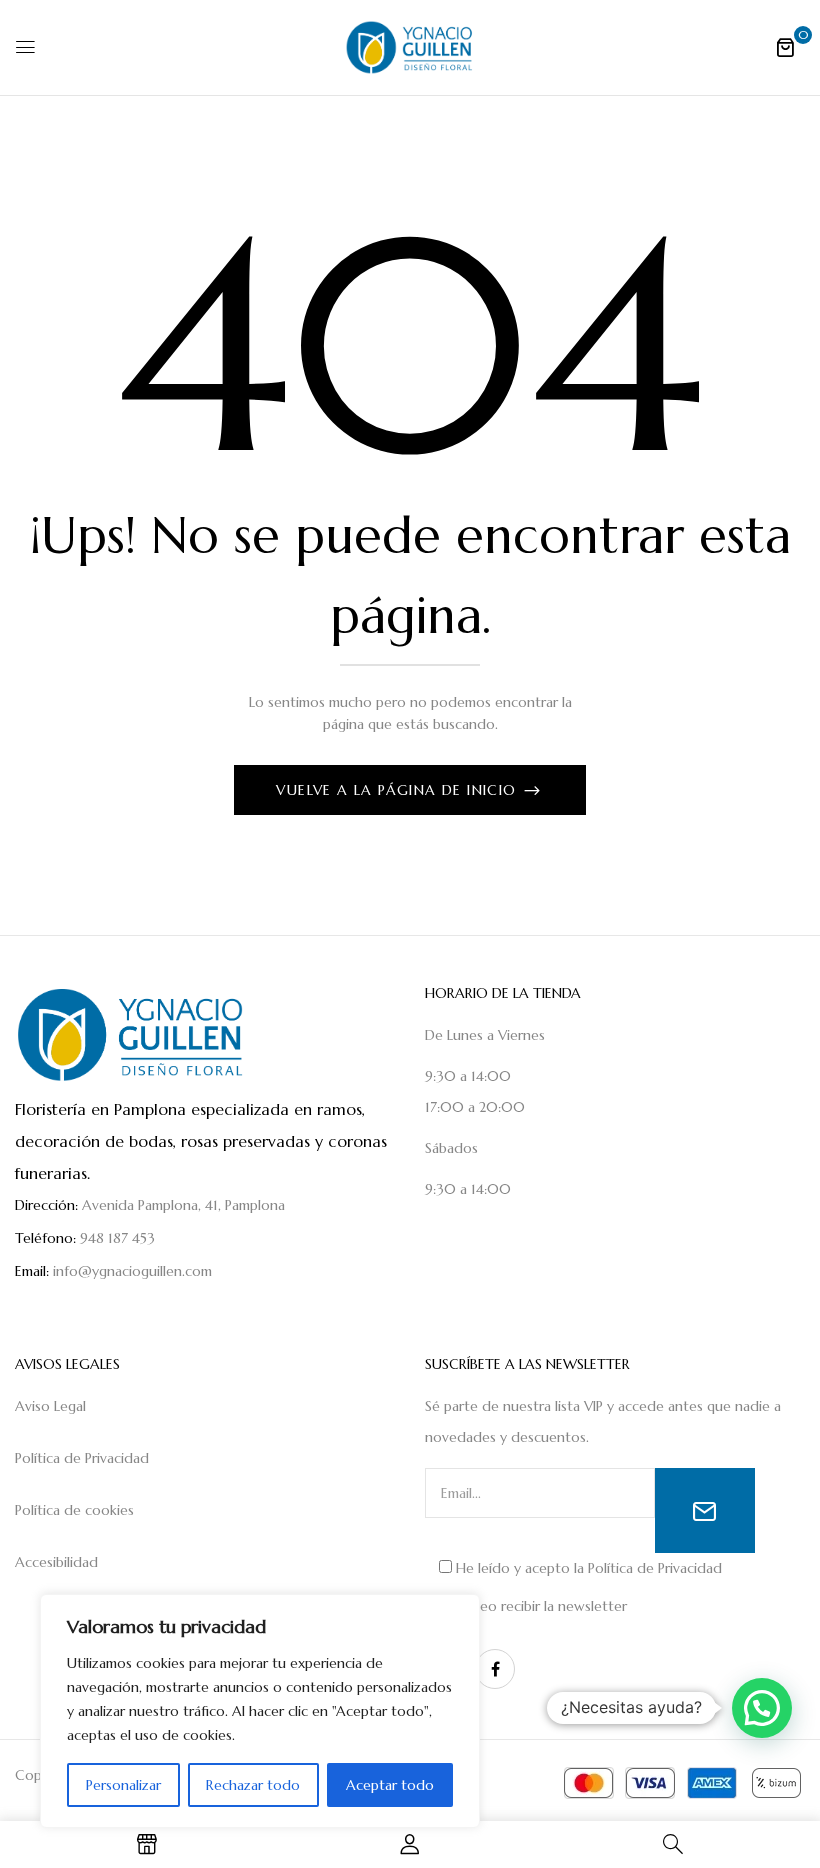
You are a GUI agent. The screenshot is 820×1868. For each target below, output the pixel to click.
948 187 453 (117, 1238)
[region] (260, 1711)
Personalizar (123, 1785)
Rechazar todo (253, 1785)
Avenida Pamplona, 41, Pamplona (183, 1205)
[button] (785, 47)
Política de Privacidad (655, 1568)
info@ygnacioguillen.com (132, 1271)
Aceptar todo (390, 1785)
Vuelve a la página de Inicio (399, 790)
